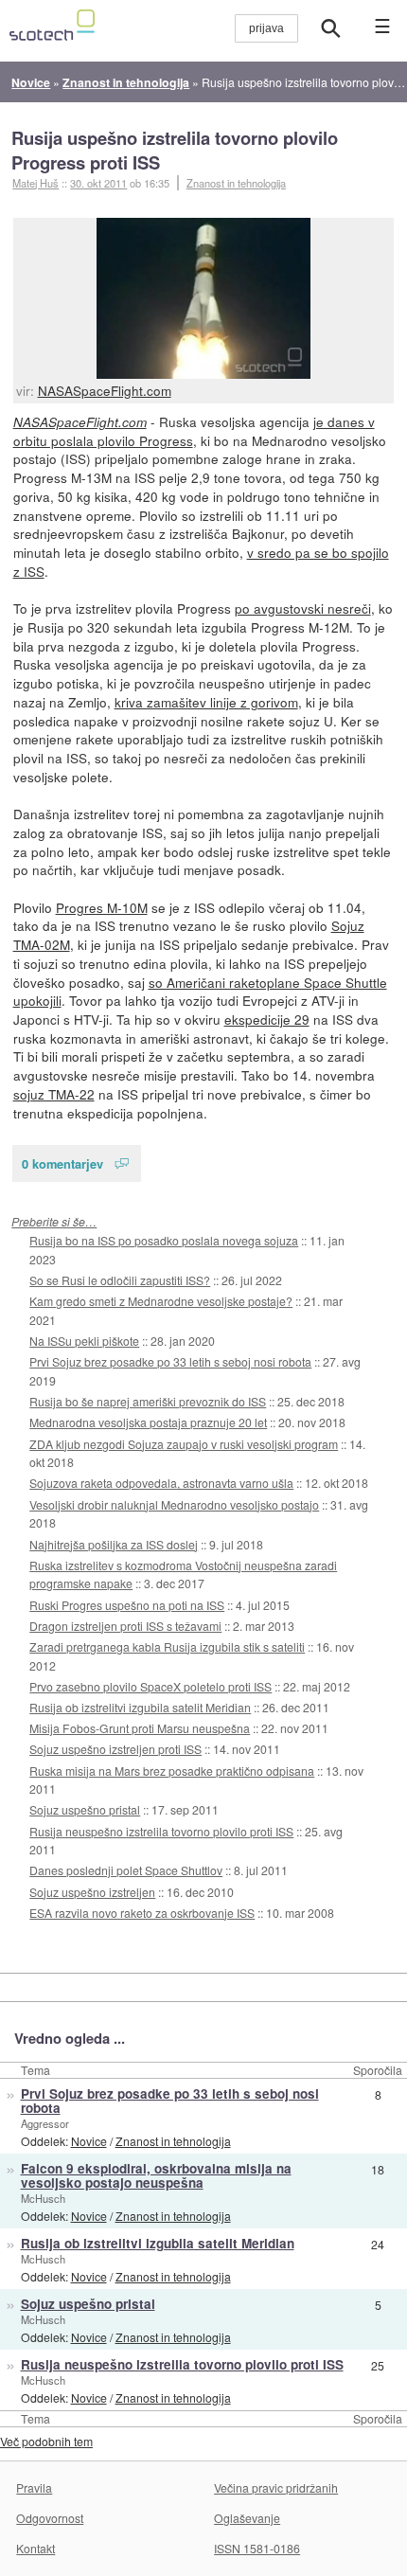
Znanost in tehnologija (236, 183)
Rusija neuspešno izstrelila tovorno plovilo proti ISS (161, 1831)
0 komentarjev (62, 1163)
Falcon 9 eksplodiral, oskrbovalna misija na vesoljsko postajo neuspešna (156, 2175)
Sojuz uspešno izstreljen (92, 1892)
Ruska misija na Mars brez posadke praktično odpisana (172, 1771)
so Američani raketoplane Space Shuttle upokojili (200, 992)
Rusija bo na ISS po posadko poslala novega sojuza (164, 1240)
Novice (89, 2141)
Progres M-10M (102, 907)
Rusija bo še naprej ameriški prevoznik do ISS (148, 1401)
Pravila (34, 2487)
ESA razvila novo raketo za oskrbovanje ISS (142, 1913)
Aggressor (45, 2123)
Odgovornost (50, 2518)
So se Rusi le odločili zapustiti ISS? (120, 1280)
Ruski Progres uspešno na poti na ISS (127, 1605)
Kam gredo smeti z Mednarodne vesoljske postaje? (161, 1301)
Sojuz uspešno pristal (85, 1809)
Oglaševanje (247, 2518)
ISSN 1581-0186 (257, 2548)
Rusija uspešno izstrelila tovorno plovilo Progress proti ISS (175, 150)
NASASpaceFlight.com (105, 390)
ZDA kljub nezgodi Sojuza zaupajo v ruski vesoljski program (184, 1444)
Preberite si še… (54, 1221)
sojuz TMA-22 (54, 1094)
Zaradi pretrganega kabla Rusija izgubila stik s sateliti (167, 1646)
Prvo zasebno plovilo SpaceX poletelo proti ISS (150, 1686)
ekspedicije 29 (267, 1019)
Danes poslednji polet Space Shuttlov (126, 1870)
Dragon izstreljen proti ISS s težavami (125, 1626)
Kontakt (35, 2548)
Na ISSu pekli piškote (84, 1341)
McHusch (43, 2198)
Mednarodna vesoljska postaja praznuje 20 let (148, 1422)
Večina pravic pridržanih (276, 2487)
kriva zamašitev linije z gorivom (206, 702)
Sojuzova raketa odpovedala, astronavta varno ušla (161, 1483)
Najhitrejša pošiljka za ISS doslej (114, 1544)
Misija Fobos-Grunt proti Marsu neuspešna (140, 1728)
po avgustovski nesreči (303, 608)
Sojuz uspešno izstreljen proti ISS (115, 1749)
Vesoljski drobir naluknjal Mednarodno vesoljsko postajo (174, 1504)
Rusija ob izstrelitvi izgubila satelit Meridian (140, 1707)
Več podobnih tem (46, 2441)
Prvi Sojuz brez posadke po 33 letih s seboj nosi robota (170, 1361)
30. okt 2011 (98, 183)
